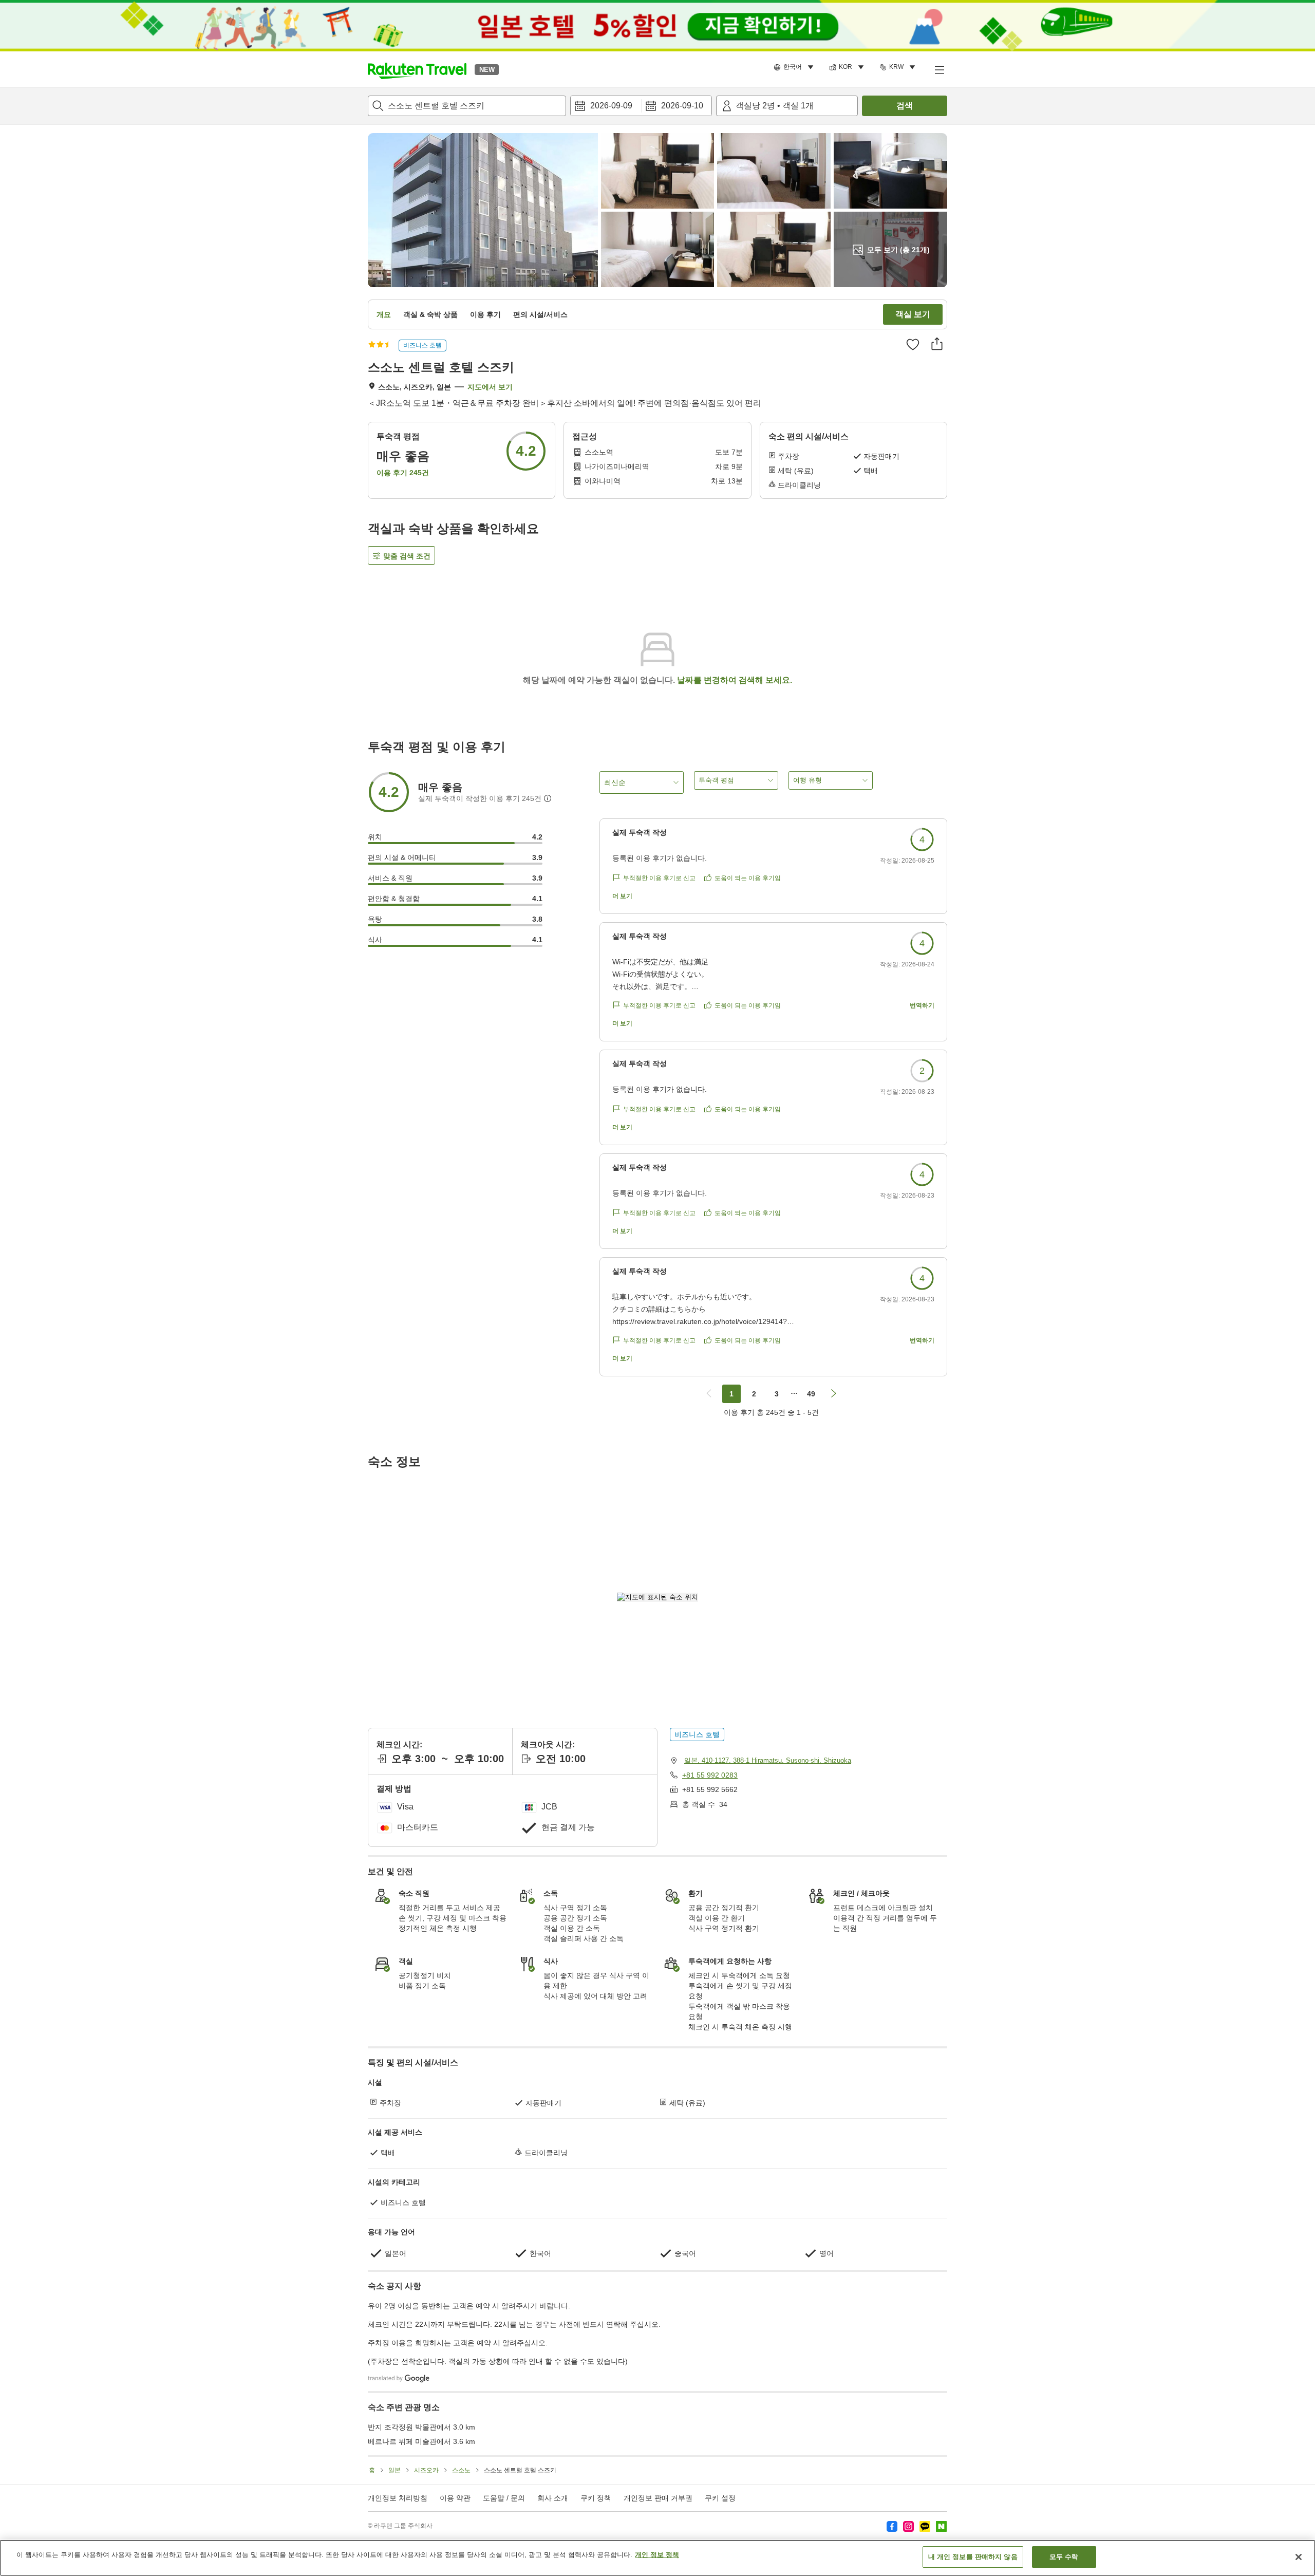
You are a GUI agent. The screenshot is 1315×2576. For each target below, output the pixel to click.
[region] (657, 2558)
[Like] (913, 344)
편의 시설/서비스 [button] (540, 314)
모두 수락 (1064, 2557)
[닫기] (1299, 2557)
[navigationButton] (709, 1394)
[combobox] (467, 106)
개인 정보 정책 (657, 2555)
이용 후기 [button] (485, 314)
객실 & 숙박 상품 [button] (430, 314)
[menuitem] (795, 67)
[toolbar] (641, 106)
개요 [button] (384, 314)
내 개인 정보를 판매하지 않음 (973, 2557)
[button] (417, 69)
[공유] (937, 344)
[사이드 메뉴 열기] (939, 69)
